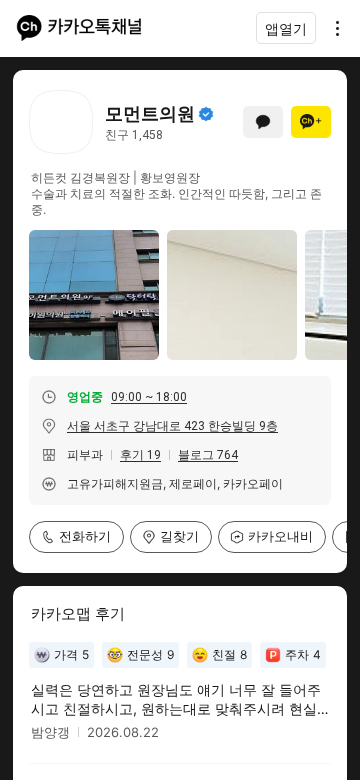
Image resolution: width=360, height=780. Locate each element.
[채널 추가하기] (311, 122)
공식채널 (206, 114)
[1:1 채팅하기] (263, 122)
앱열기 (286, 28)
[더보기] (332, 28)
